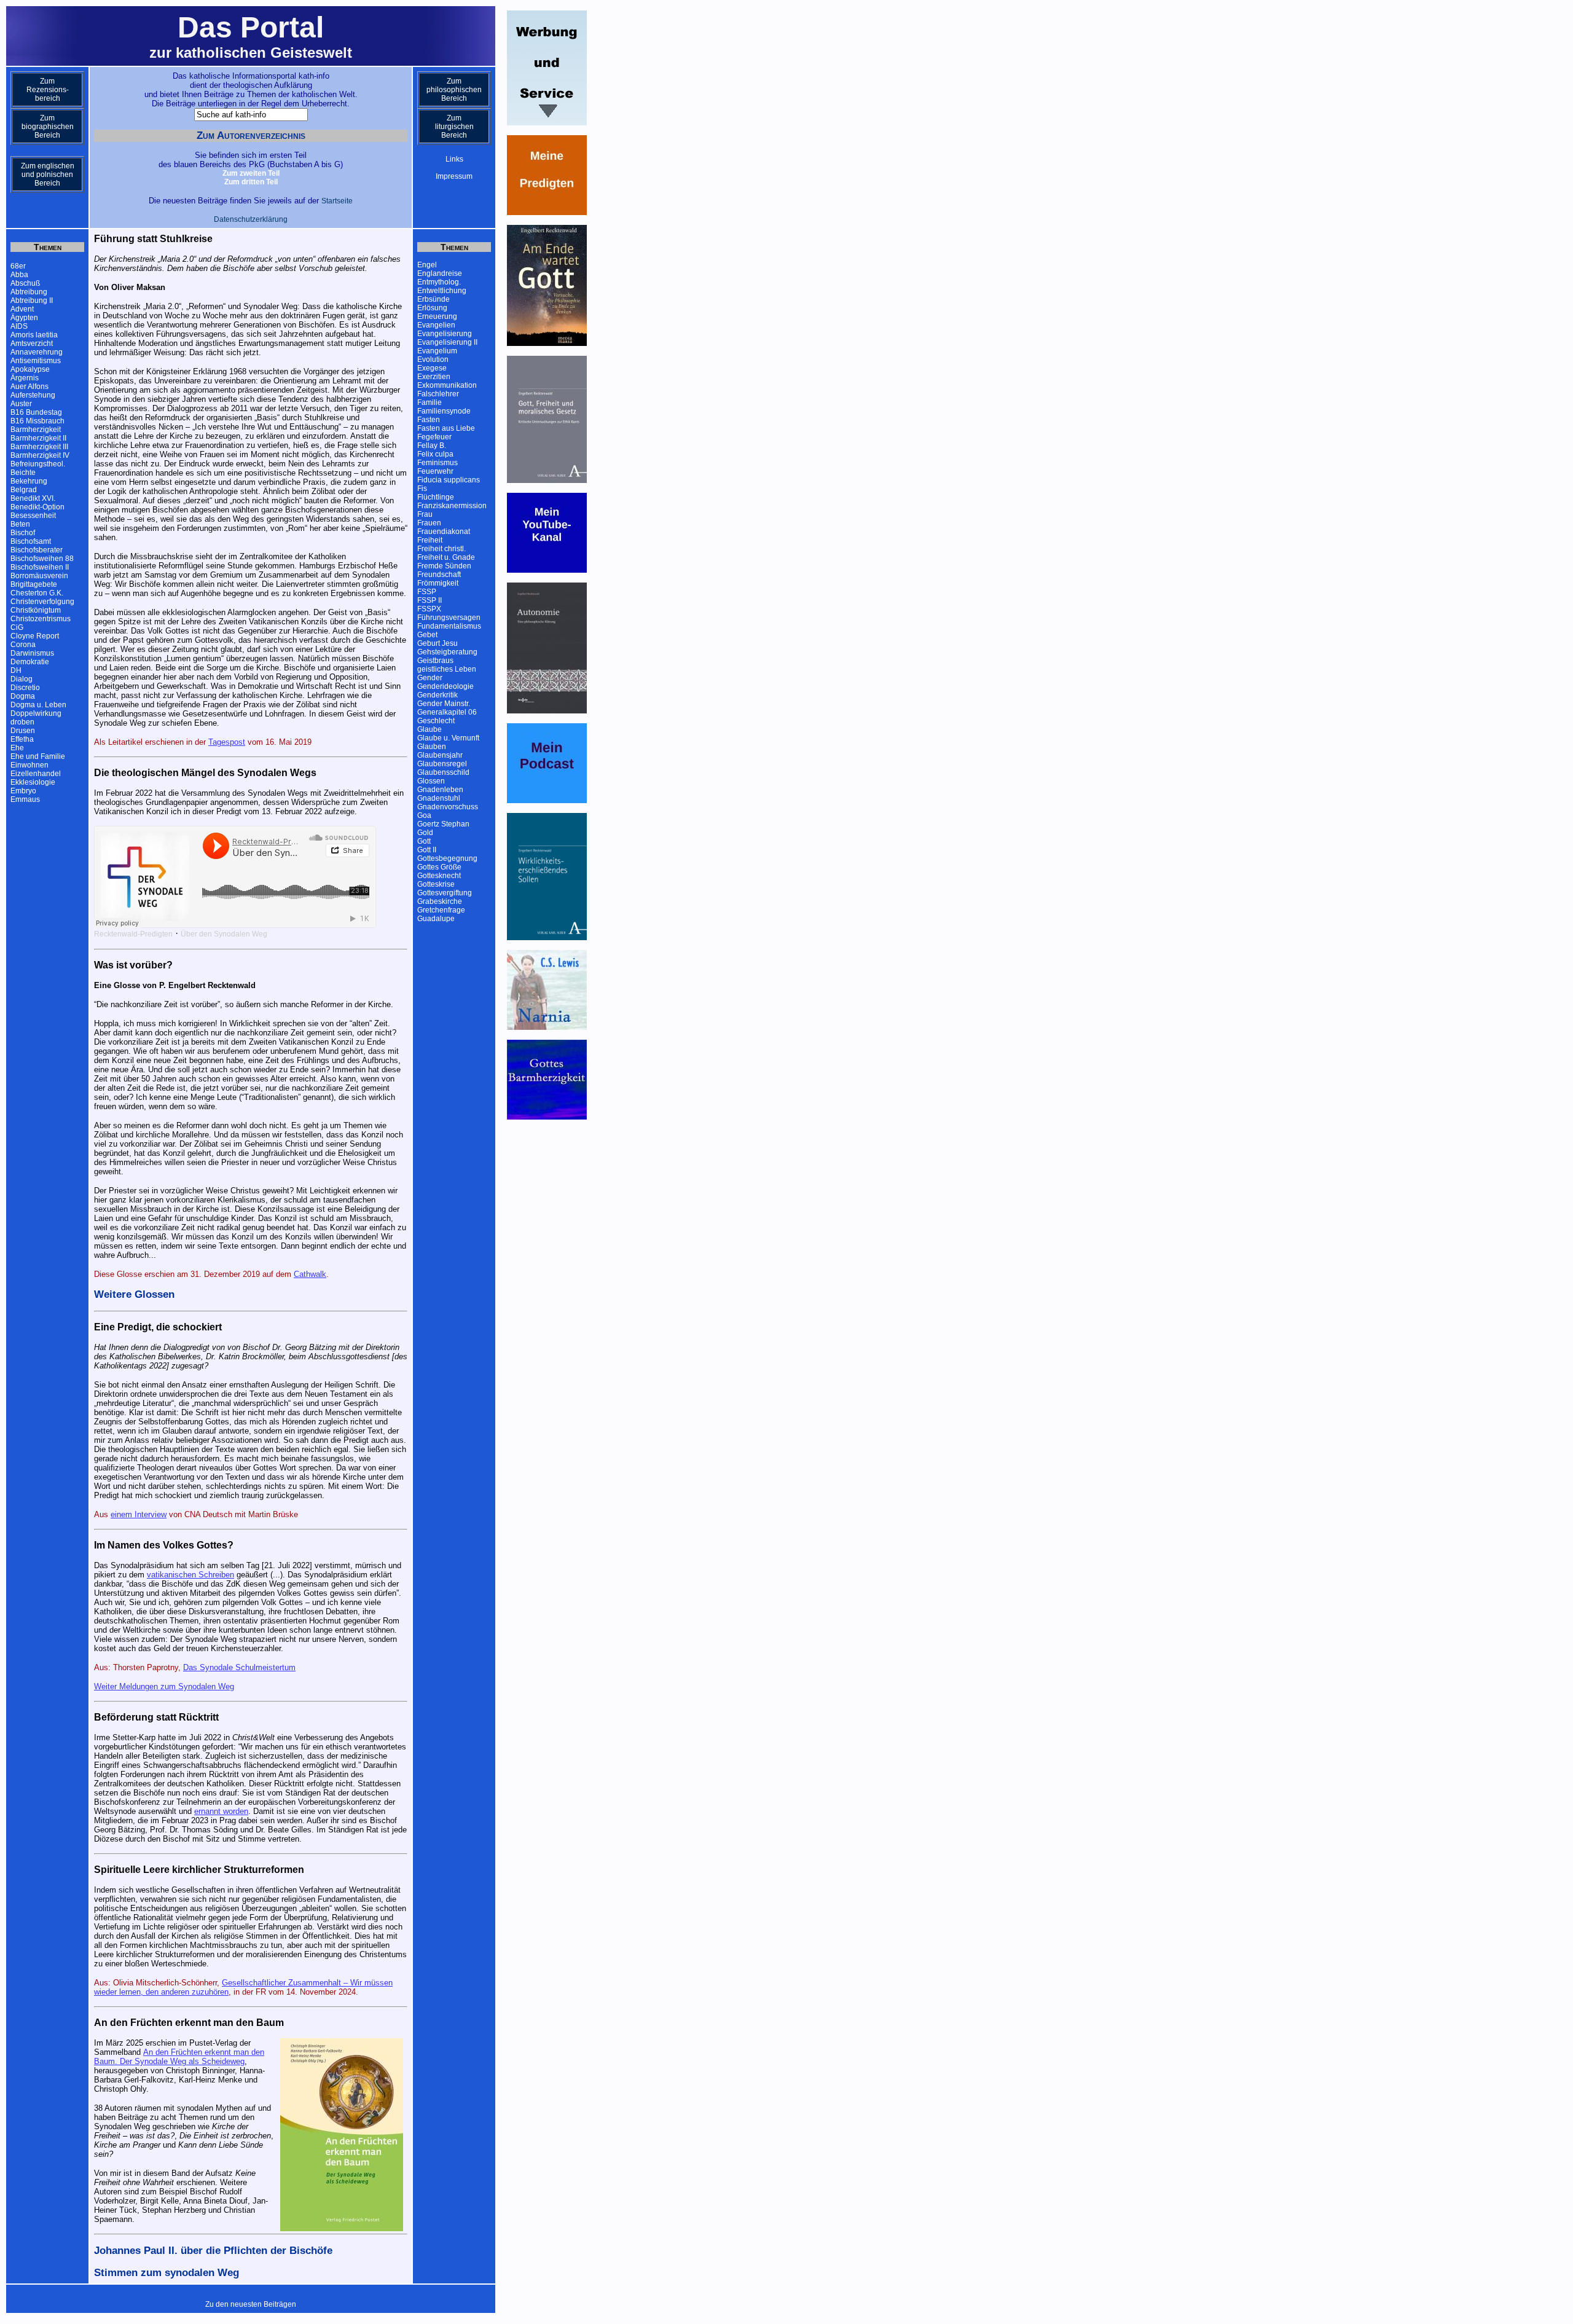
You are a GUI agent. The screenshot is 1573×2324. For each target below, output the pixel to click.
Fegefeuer (434, 437)
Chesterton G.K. (37, 593)
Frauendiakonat (444, 532)
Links (454, 159)
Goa (424, 815)
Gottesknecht (439, 876)
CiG (17, 627)
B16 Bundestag (36, 412)
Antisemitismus (36, 361)
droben (22, 722)
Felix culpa (435, 454)
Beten (20, 524)
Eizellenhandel (36, 774)
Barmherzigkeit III (39, 447)
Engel (427, 265)
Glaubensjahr (440, 755)
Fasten (429, 420)
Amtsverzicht (32, 343)
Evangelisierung (445, 334)
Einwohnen (29, 765)
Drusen (23, 731)
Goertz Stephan (443, 824)
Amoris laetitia (34, 335)
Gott (424, 841)
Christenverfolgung (42, 602)
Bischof (23, 533)
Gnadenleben (440, 790)
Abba (19, 275)
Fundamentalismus (449, 626)
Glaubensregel (442, 764)
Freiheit (430, 540)
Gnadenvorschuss (448, 807)
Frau (425, 514)
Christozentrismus (41, 619)
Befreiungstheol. (38, 464)
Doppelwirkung (36, 713)
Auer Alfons (29, 387)
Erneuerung (437, 316)
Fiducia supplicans (449, 480)
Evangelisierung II (447, 342)
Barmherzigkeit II (38, 438)
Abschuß (25, 283)
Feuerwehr (435, 471)
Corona (23, 645)
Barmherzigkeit (36, 430)
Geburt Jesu (437, 643)
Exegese (432, 368)
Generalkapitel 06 (447, 712)
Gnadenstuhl (439, 798)
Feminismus (437, 463)
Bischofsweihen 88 (42, 559)
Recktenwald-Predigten (133, 934)
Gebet (427, 635)
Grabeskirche (440, 901)
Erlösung (432, 308)
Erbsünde (433, 299)
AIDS (19, 326)
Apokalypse (30, 369)
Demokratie (30, 662)
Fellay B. (432, 446)
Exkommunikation (447, 385)
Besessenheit (33, 516)
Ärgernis (25, 378)
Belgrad (24, 490)
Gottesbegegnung (447, 858)
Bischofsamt (31, 541)
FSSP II (430, 600)
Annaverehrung (37, 352)
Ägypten (24, 318)
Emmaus (25, 799)
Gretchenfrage (441, 910)
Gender (430, 678)
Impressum (454, 176)
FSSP (427, 592)
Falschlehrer (438, 394)
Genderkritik (437, 695)
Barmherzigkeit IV (40, 455)
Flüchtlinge (436, 497)
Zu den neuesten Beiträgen (251, 2304)
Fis (422, 489)
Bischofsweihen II (40, 567)
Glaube (430, 729)
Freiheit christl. (441, 549)
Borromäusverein (39, 576)
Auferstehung (33, 395)
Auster (21, 404)
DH (16, 670)
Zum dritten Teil (251, 182)
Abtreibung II (32, 300)
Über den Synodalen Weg (224, 934)
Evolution (433, 359)
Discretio (25, 688)
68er (18, 266)
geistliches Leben (447, 669)
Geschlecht (436, 721)
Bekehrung (29, 481)
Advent (22, 309)
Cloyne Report (35, 636)
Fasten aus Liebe (446, 428)
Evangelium (437, 351)
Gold (425, 833)
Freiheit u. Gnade (446, 557)
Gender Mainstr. (444, 704)
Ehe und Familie (38, 756)
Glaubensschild (443, 772)
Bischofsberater (37, 550)
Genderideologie (445, 686)
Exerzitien (434, 377)
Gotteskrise (436, 884)
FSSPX (429, 609)
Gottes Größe (439, 867)
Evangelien (436, 325)
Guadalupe (436, 919)
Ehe (17, 748)
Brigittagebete (34, 584)
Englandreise (440, 273)
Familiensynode (444, 411)
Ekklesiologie (33, 782)
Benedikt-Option (37, 507)
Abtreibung (29, 292)
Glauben (432, 747)
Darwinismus (32, 653)
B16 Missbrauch (37, 421)
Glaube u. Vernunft (448, 738)
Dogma (23, 696)
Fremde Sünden (444, 566)
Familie (430, 402)
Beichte (23, 473)
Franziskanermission (452, 506)
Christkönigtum (36, 610)
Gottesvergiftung (445, 893)
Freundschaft (439, 575)
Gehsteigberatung (447, 652)
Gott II (427, 850)
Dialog (22, 679)
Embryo (23, 791)
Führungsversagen (449, 618)
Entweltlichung (442, 291)
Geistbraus (435, 661)
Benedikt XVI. (33, 498)
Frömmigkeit (438, 583)
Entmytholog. (439, 282)
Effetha (22, 739)
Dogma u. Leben (38, 705)
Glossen (431, 781)
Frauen (429, 523)
